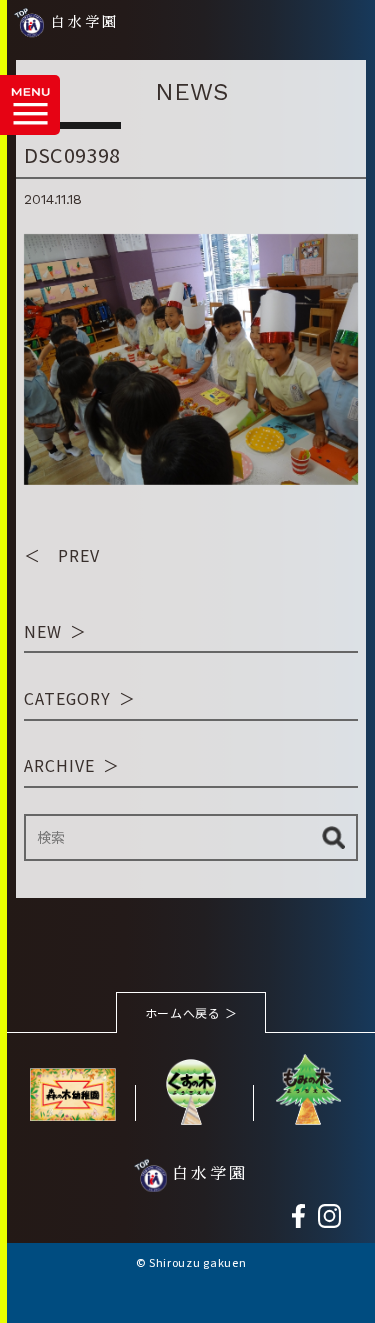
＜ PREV (62, 555)
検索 (333, 837)
